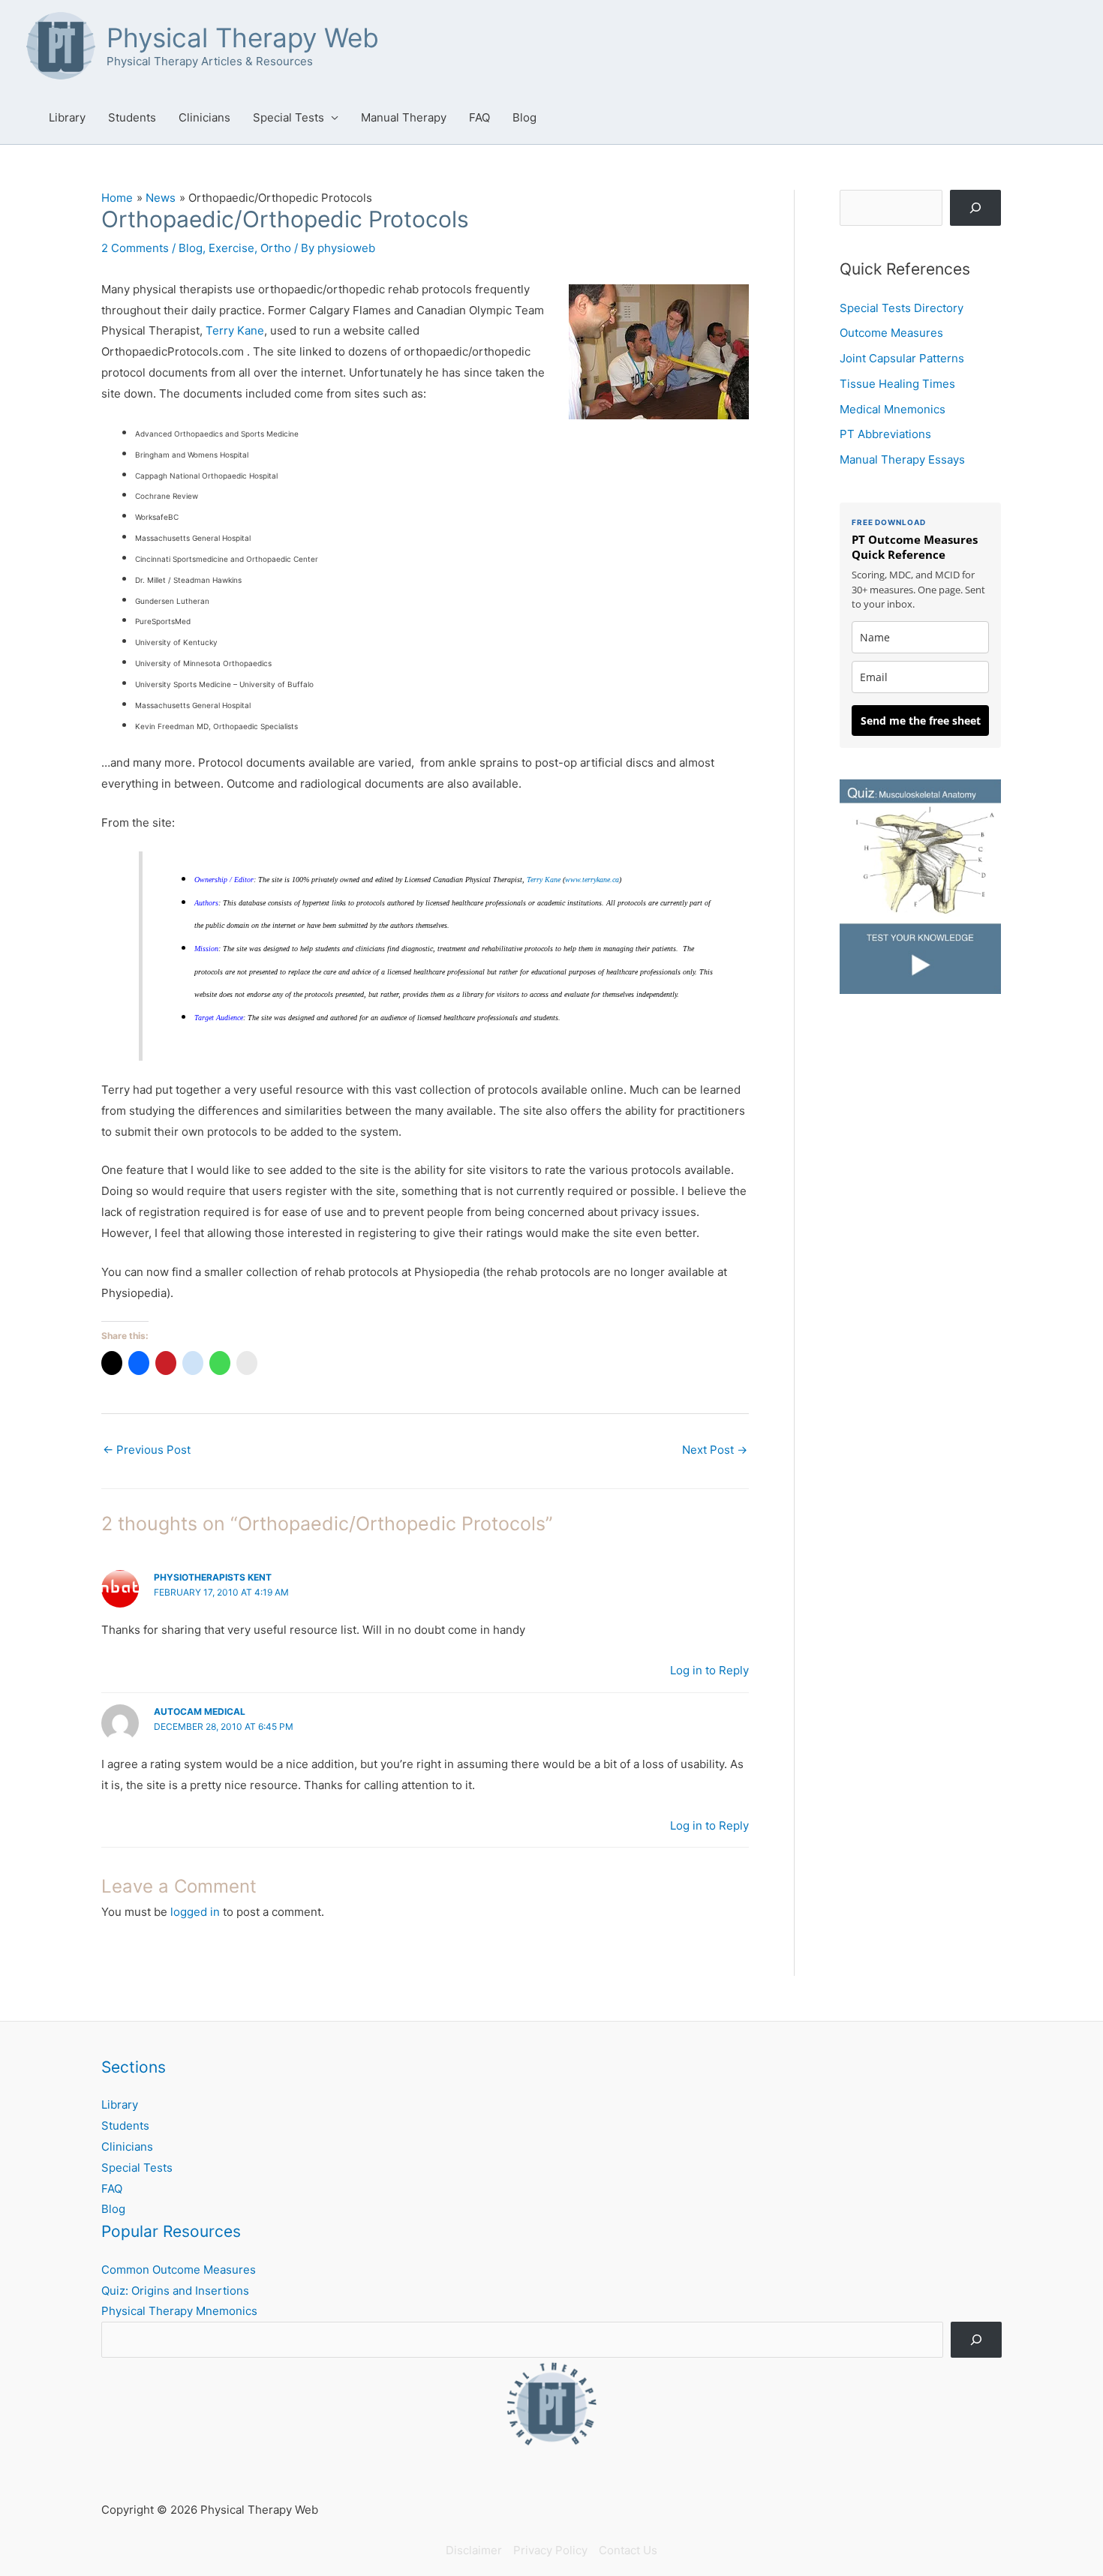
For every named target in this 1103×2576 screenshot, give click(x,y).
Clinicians (204, 117)
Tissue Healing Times (897, 384)
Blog (524, 117)
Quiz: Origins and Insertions (175, 2291)
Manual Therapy (404, 117)
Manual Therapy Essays (902, 459)
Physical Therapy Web (243, 38)
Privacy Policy (550, 2550)
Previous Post (147, 1450)
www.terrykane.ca (592, 880)
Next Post (715, 1450)
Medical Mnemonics (893, 409)
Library (67, 117)
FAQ (479, 117)
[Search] (975, 208)
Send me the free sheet (921, 721)
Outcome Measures (891, 333)
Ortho (276, 248)
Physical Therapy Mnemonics (179, 2311)
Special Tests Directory (902, 308)
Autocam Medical (200, 1711)
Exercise (231, 248)
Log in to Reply (709, 1670)
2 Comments (135, 248)
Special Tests (289, 117)
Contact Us (628, 2550)
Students (132, 117)
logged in (195, 1912)
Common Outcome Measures (179, 2270)
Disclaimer (474, 2550)
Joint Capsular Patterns (902, 358)
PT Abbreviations (885, 434)
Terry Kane (235, 330)
